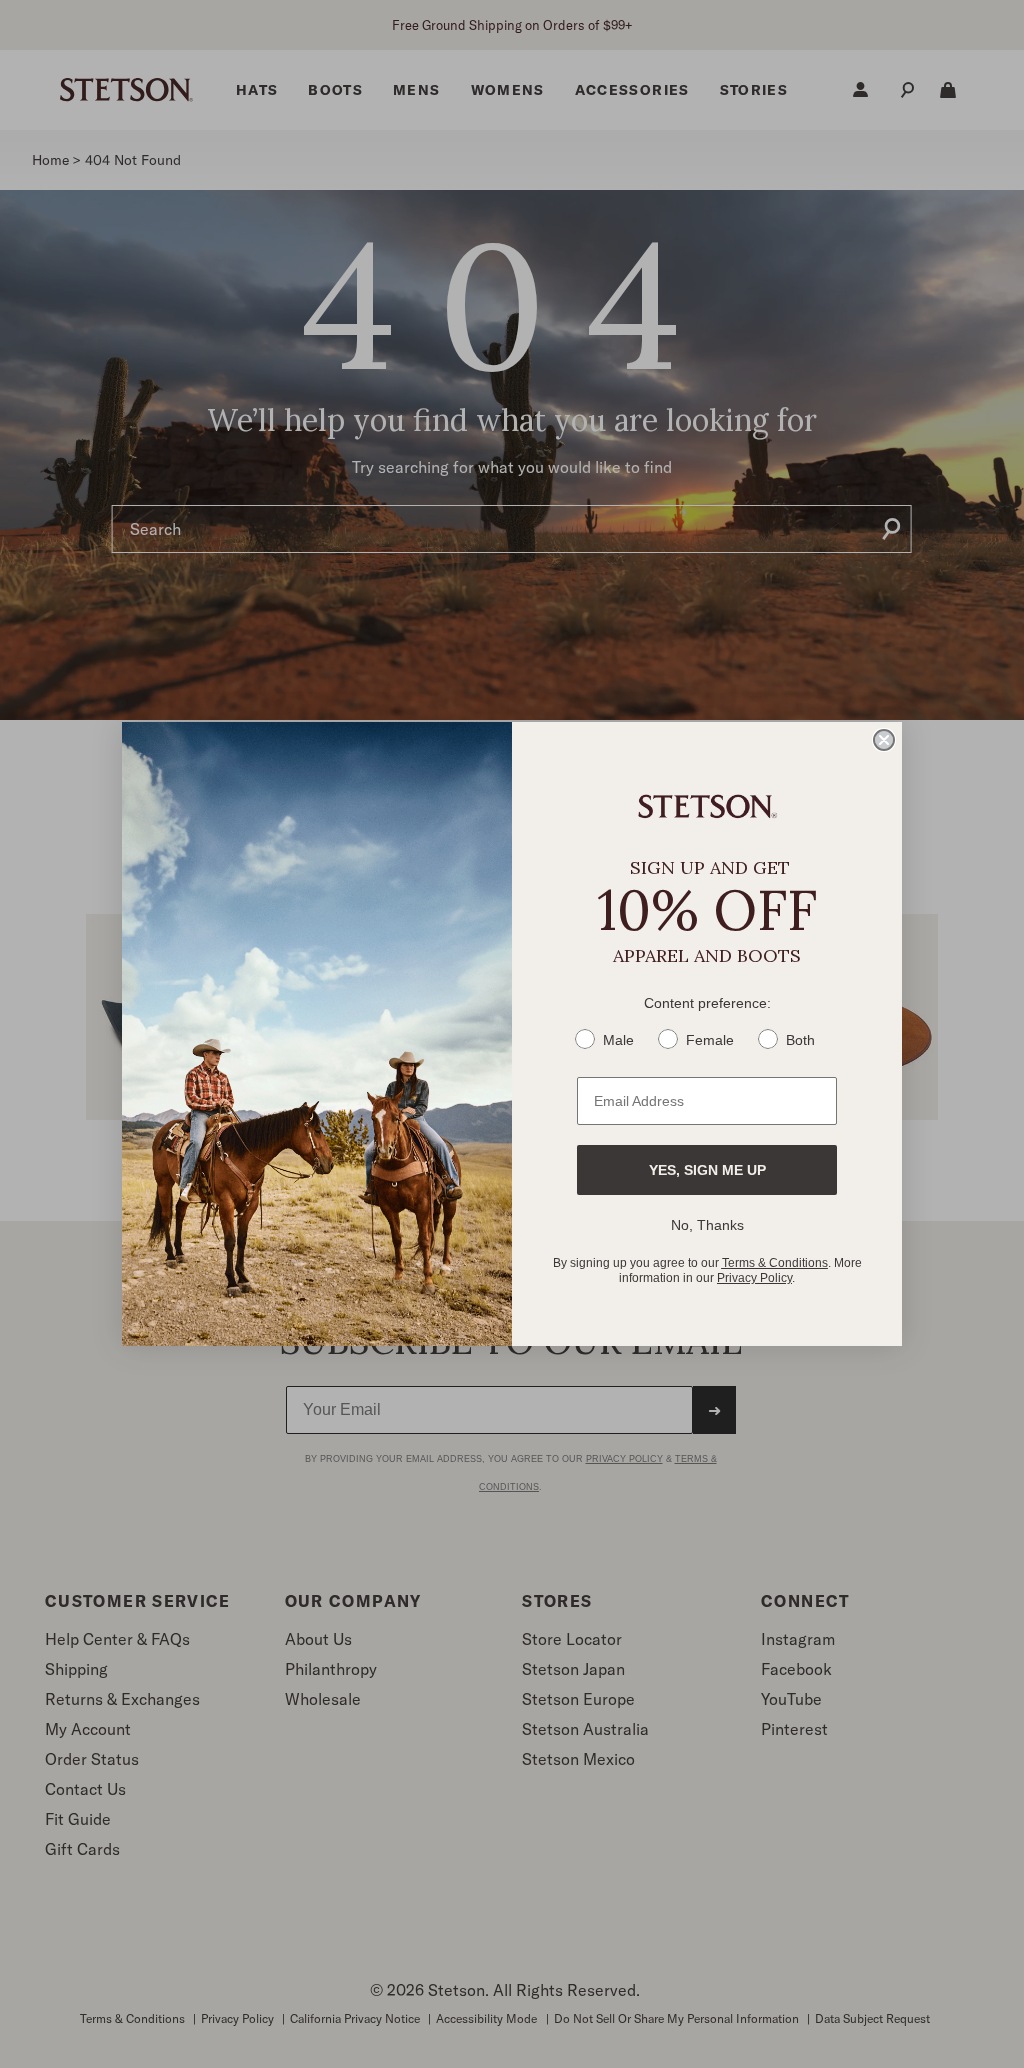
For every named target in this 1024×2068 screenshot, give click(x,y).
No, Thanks (707, 1225)
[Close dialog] (884, 740)
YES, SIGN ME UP (707, 1170)
